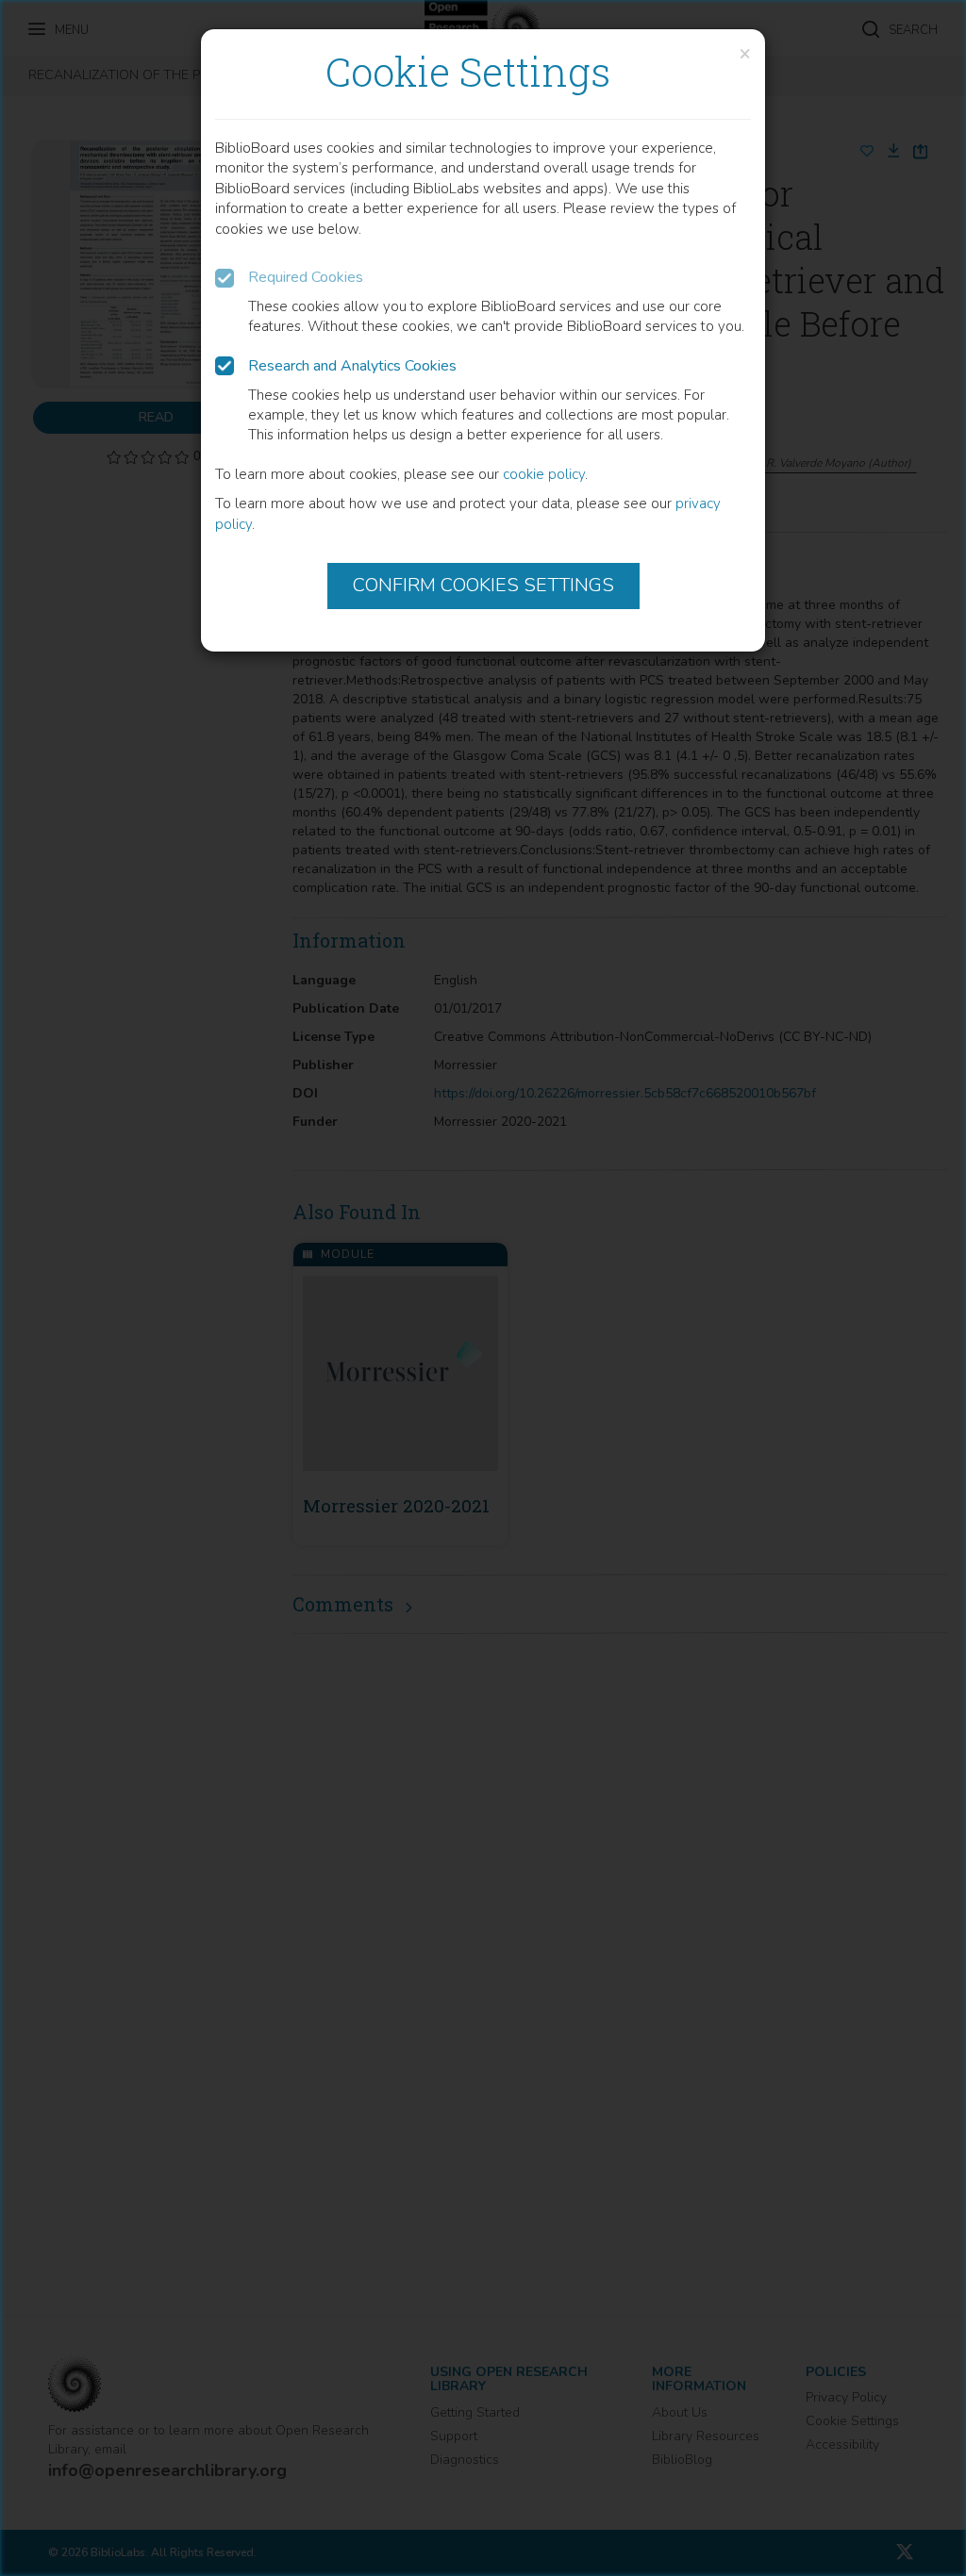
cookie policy (544, 474)
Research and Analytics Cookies (352, 366)
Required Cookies (306, 277)
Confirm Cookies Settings (483, 585)
